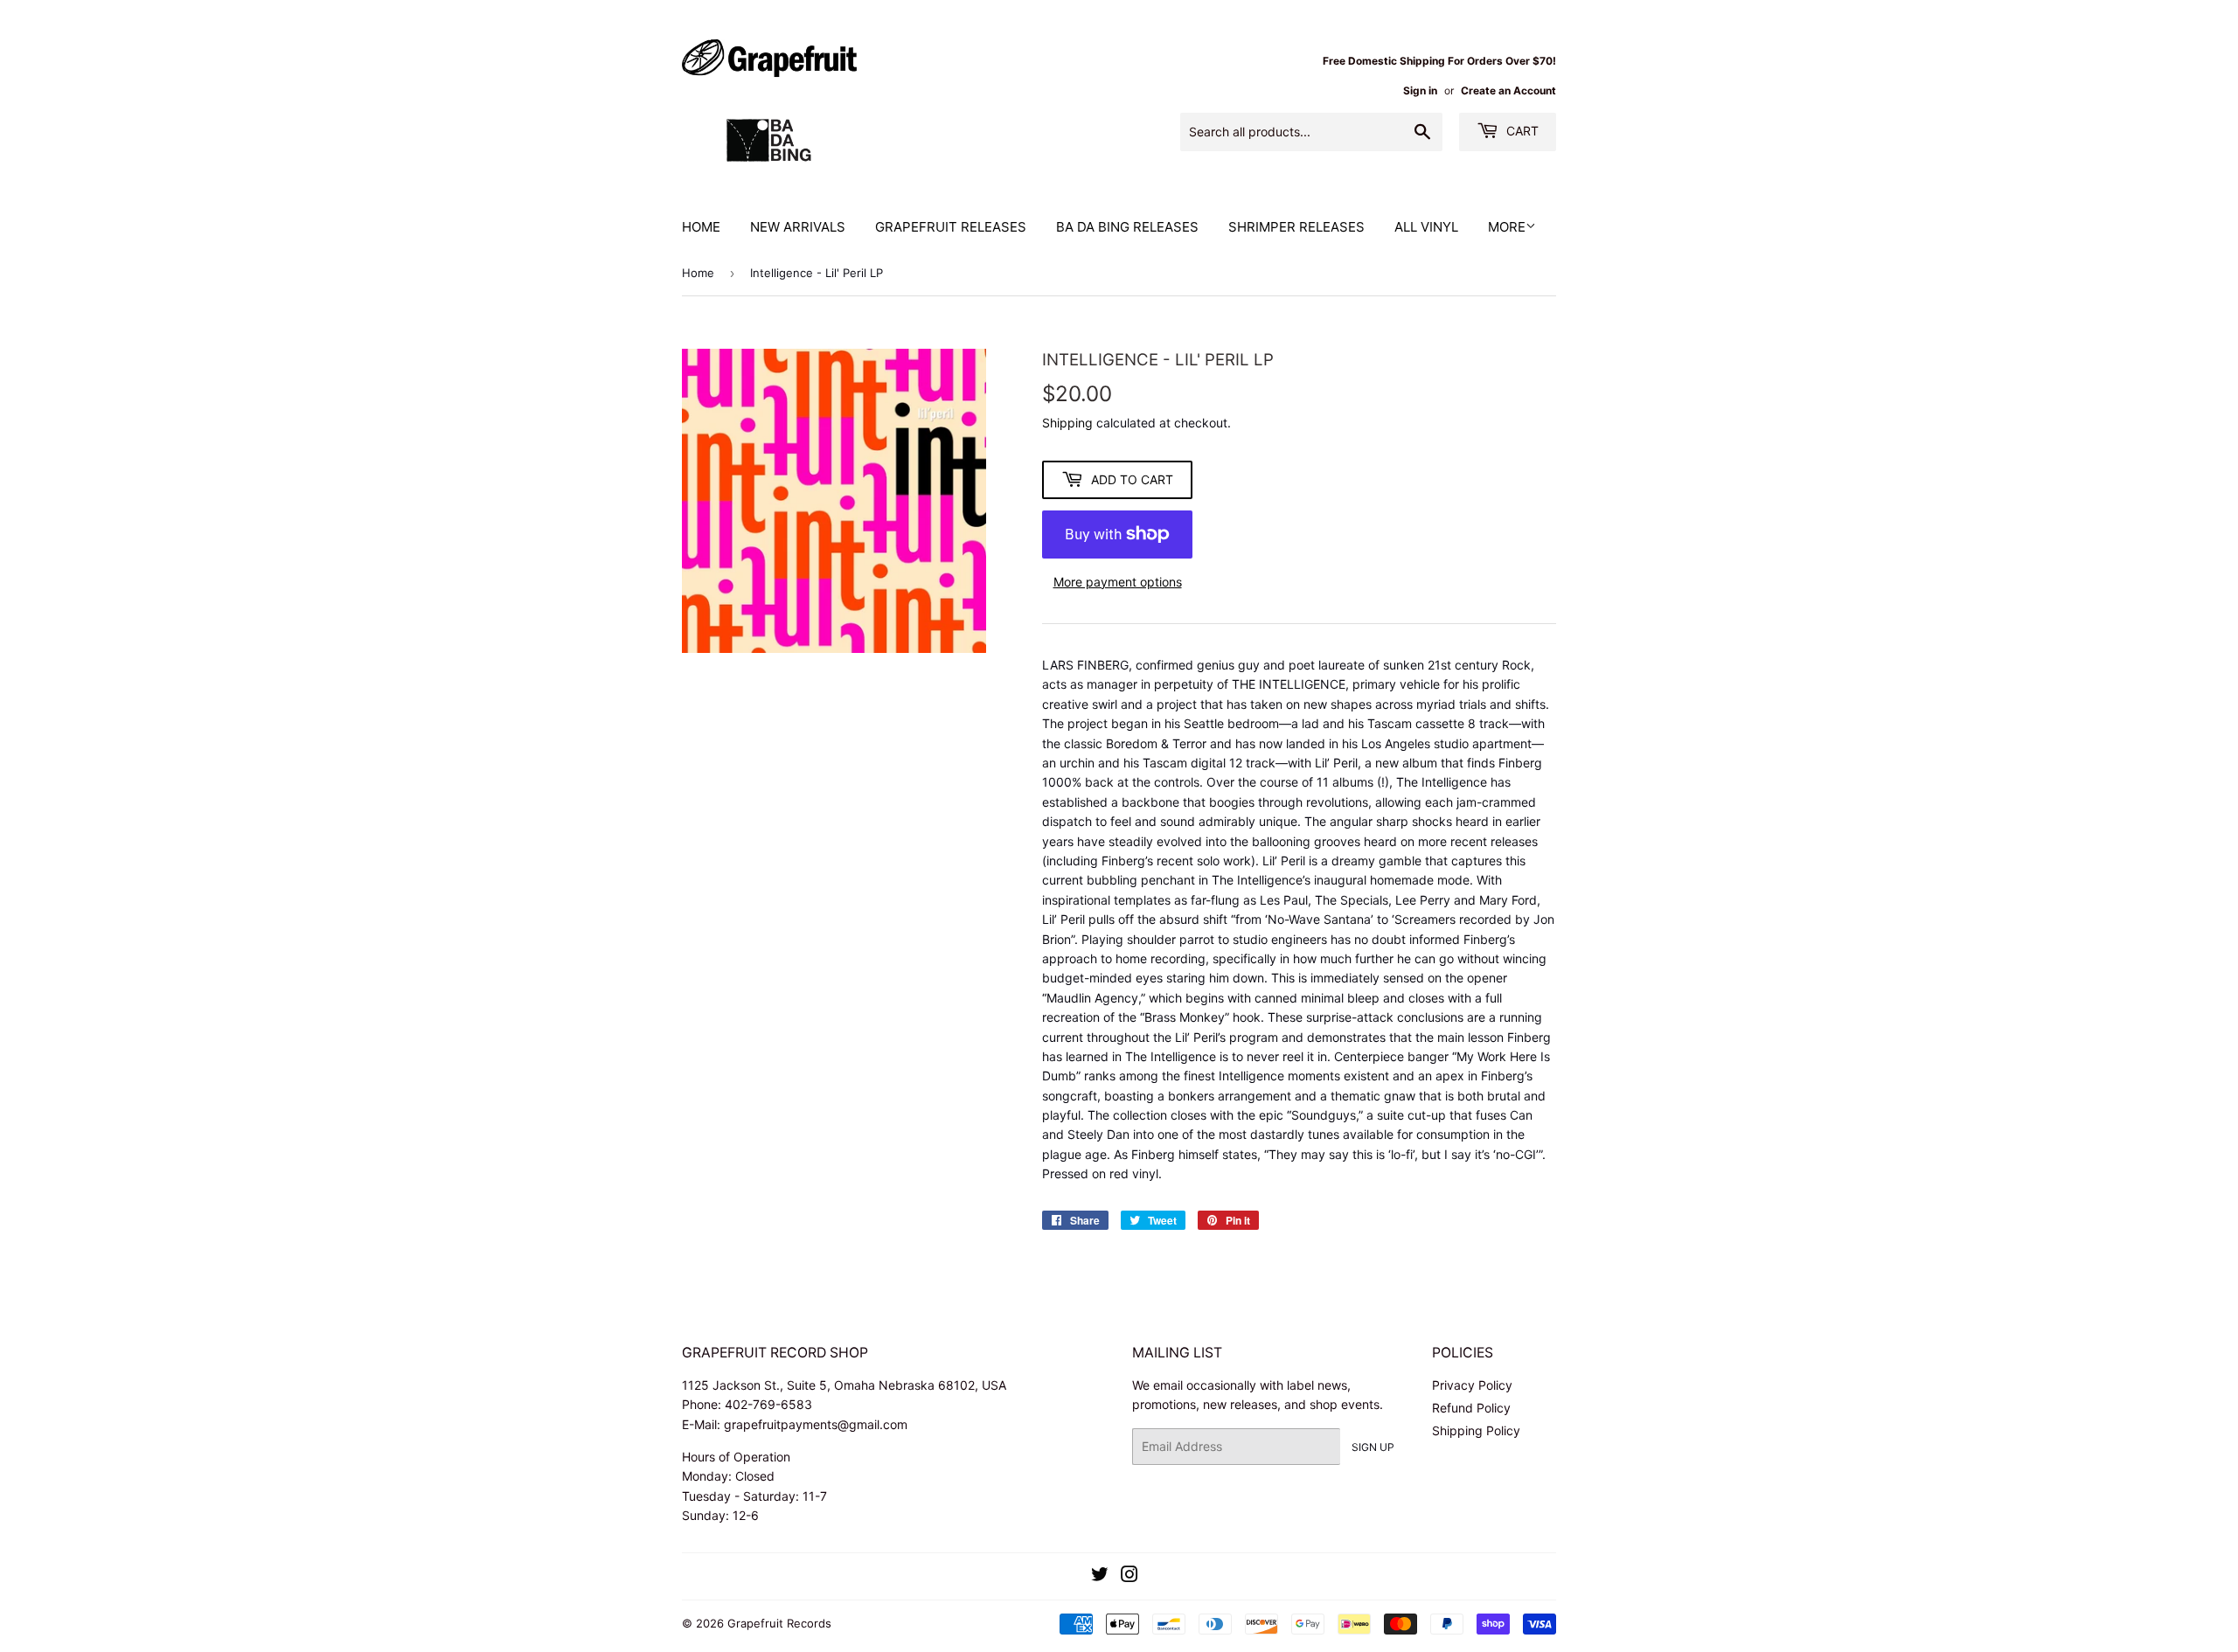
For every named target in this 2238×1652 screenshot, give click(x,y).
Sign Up (1373, 1447)
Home (701, 227)
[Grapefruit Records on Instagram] (1129, 1576)
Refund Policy (1471, 1408)
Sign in (1420, 90)
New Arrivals (798, 227)
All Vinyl (1426, 227)
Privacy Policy (1472, 1385)
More (1507, 227)
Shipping (1067, 423)
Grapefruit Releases (951, 227)
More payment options (1118, 582)
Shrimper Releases (1296, 227)
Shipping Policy (1476, 1430)
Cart (1521, 131)
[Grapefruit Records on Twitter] (1100, 1576)
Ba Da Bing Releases (1127, 227)
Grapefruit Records (779, 1623)
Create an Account (1508, 90)
